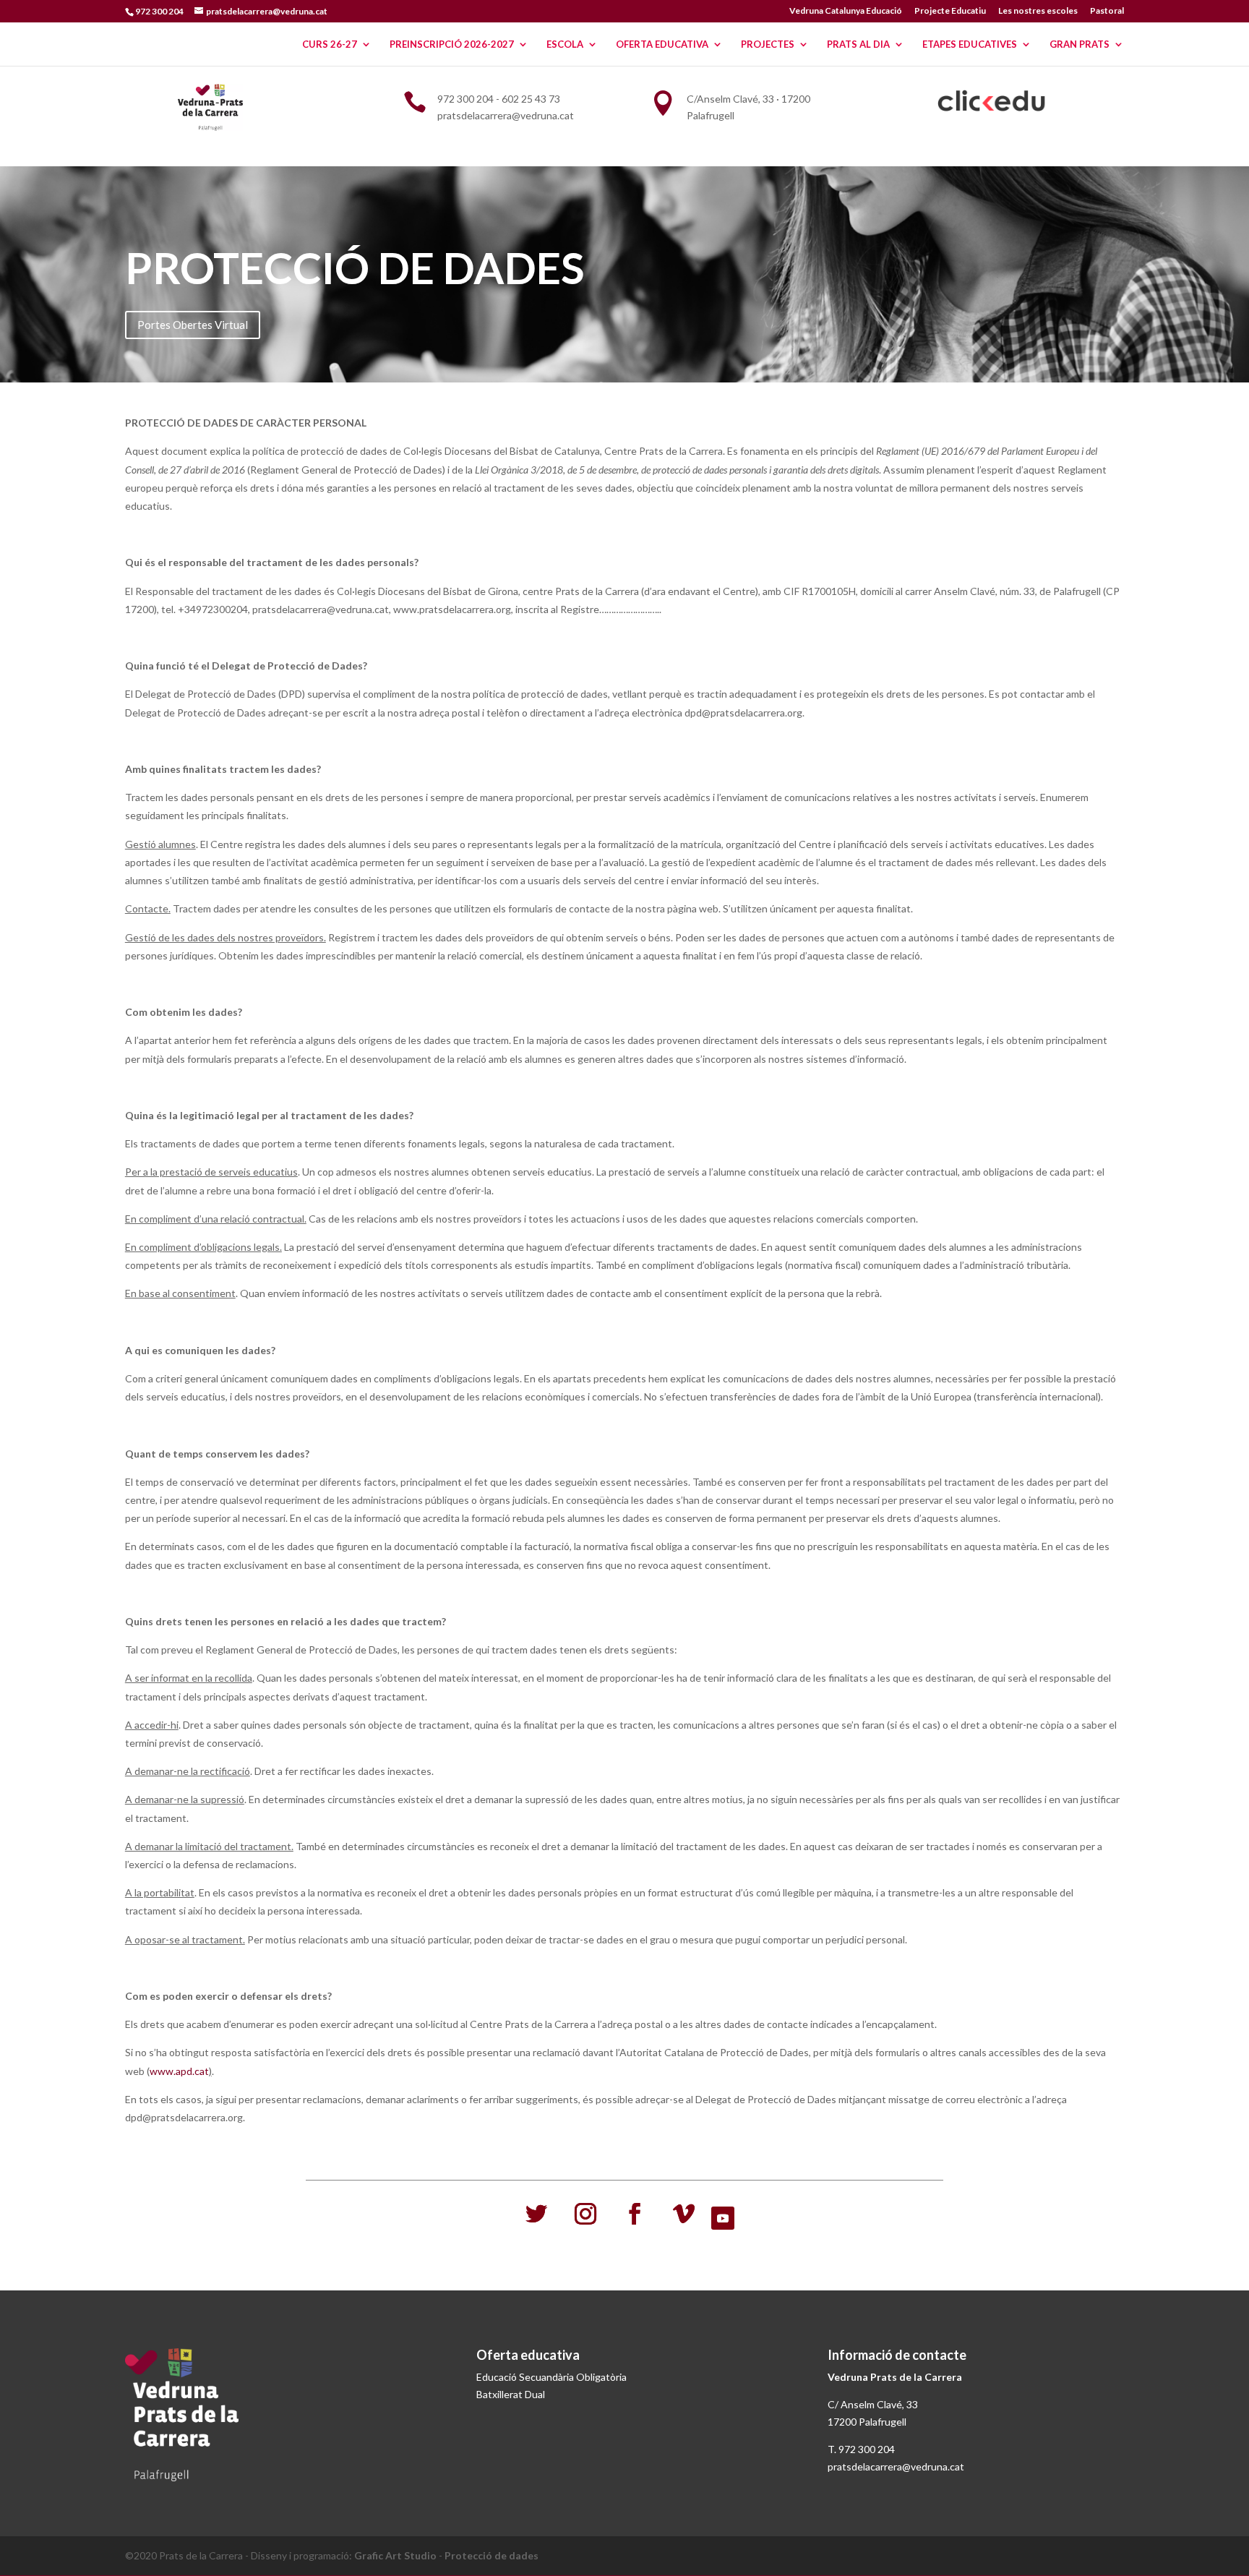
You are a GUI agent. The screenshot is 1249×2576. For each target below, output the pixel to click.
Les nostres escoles (1038, 11)
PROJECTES (768, 44)
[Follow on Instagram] (585, 2214)
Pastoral (1107, 11)
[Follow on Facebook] (635, 2214)
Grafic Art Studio (395, 2555)
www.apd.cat (179, 2071)
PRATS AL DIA (858, 44)
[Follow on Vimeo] (684, 2214)
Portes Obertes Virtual (193, 325)
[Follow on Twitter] (536, 2214)
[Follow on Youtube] (723, 2218)
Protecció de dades (492, 2555)
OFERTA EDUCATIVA (662, 44)
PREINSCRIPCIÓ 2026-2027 (452, 44)
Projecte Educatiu (950, 11)
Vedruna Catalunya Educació (846, 11)
